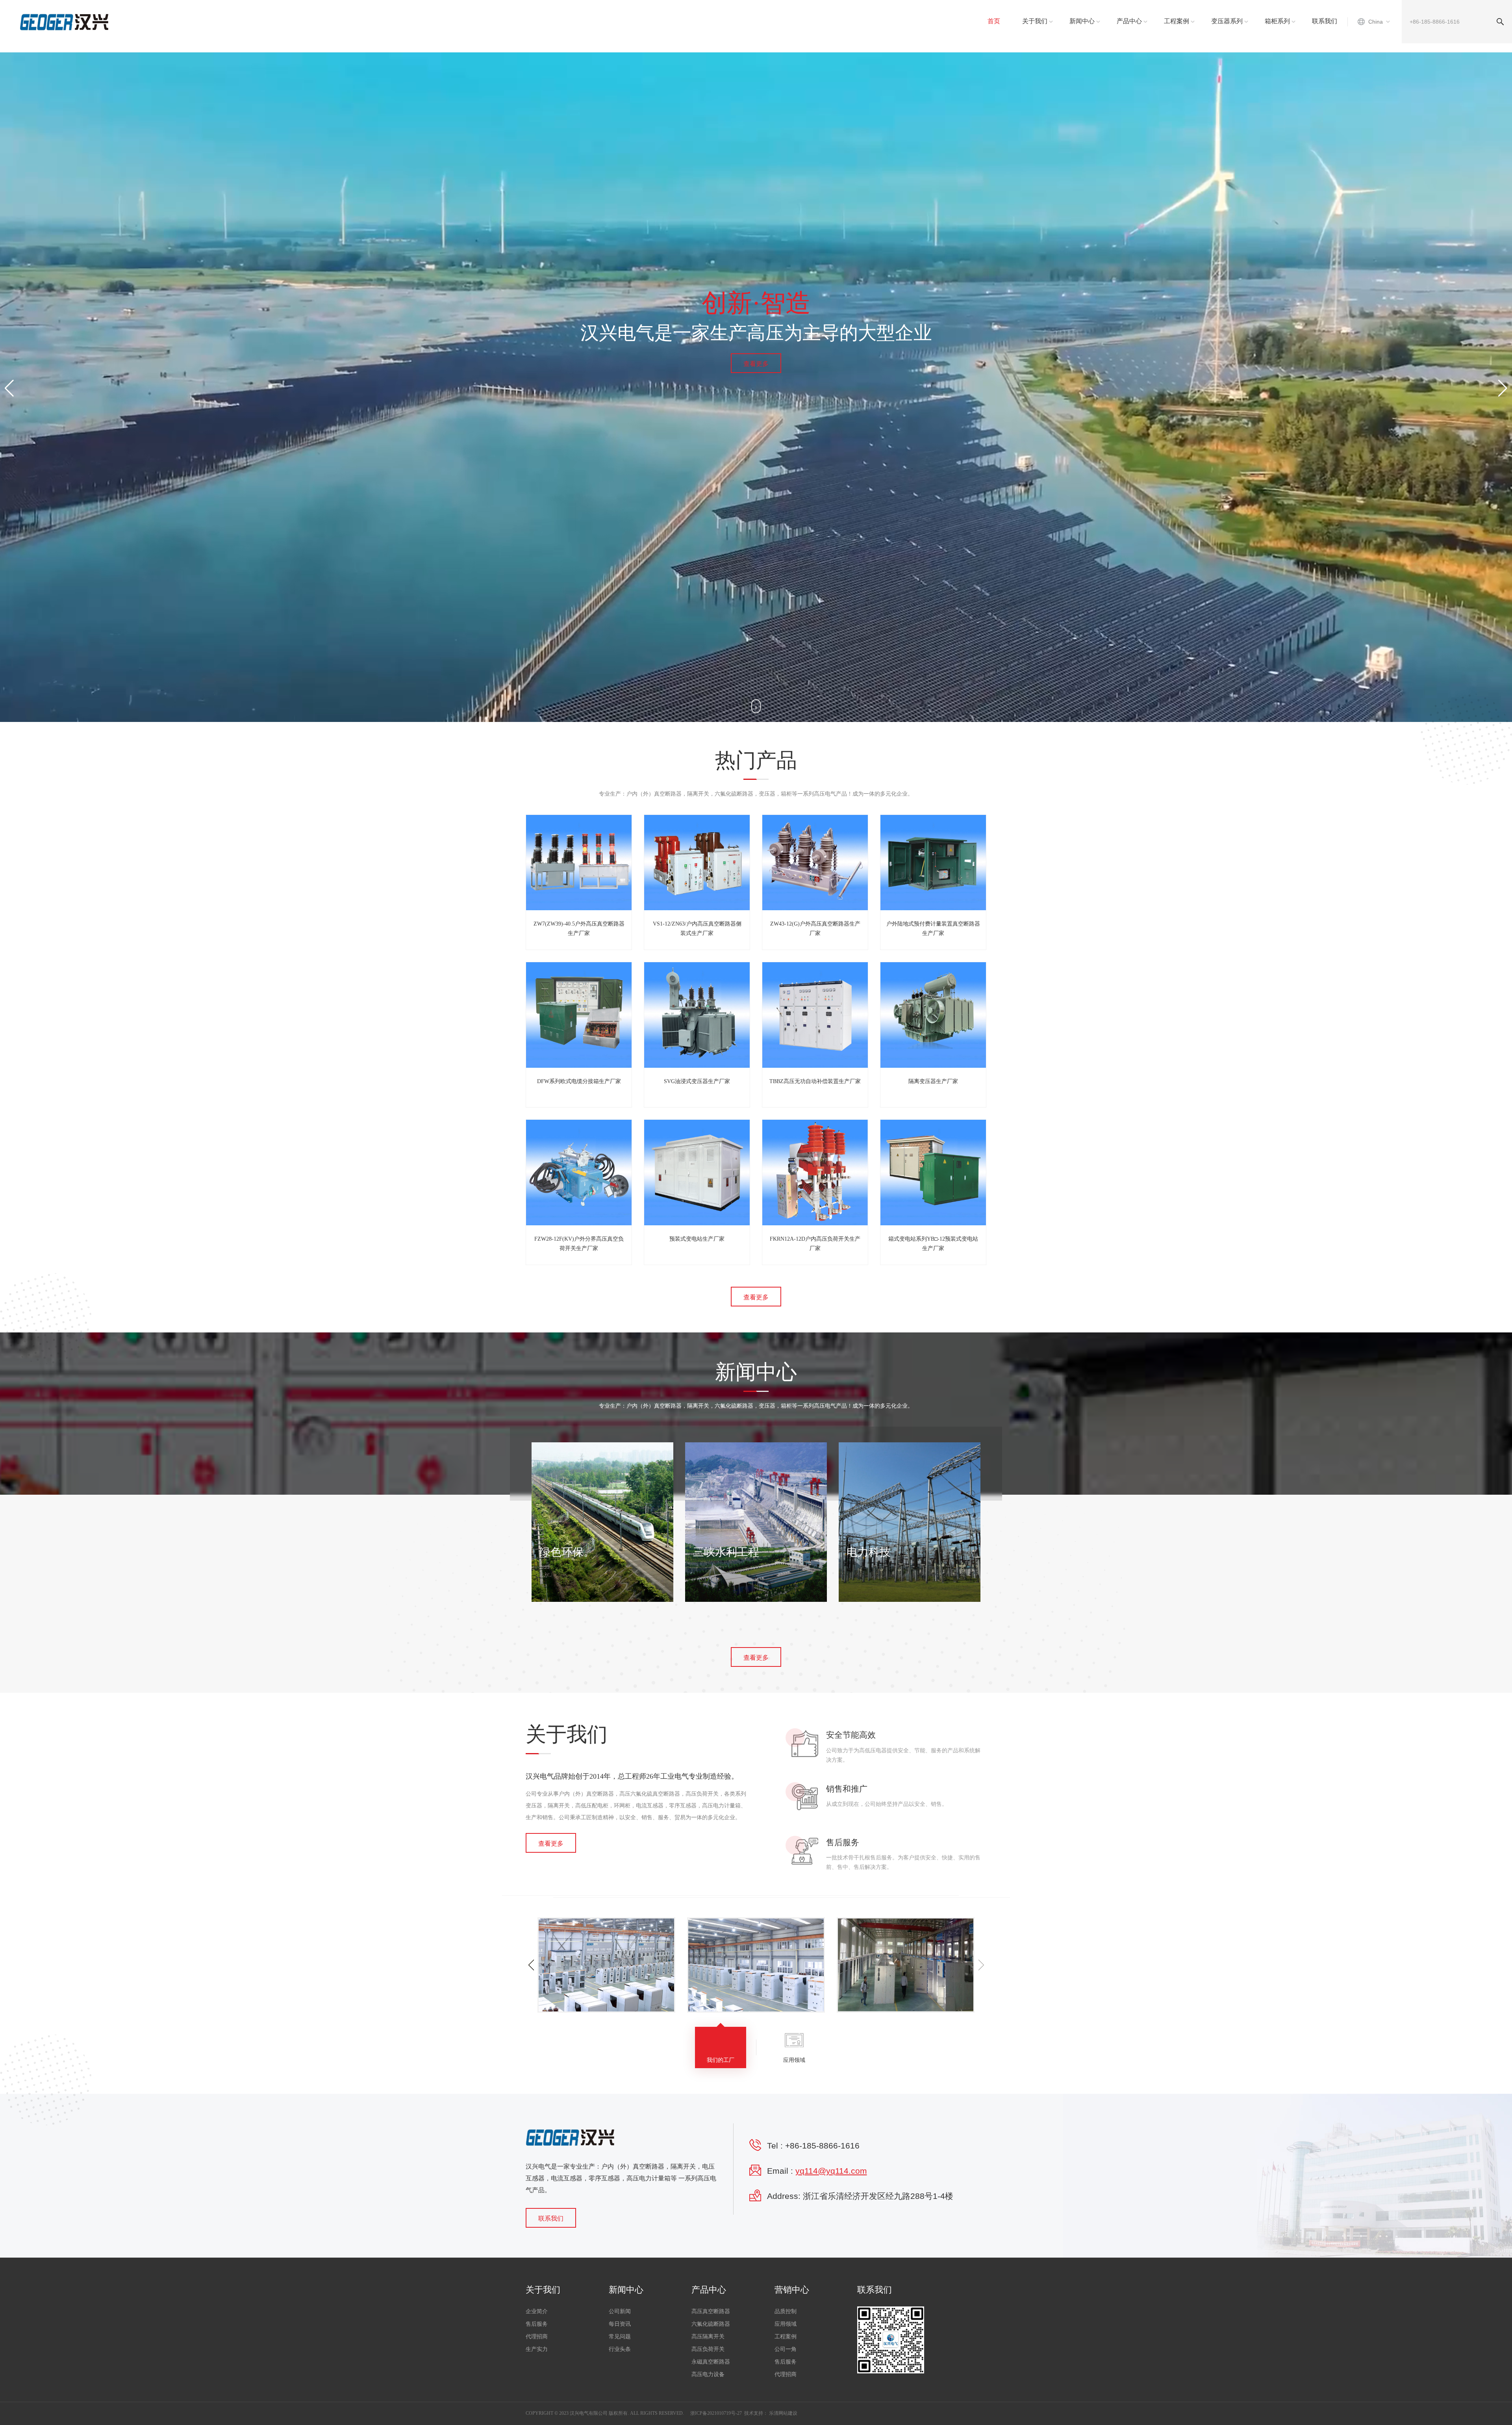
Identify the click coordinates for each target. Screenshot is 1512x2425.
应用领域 (786, 2324)
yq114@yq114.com (831, 2171)
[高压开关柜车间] (611, 1965)
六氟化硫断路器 (711, 2324)
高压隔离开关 (708, 2337)
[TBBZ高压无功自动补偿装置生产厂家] (815, 1015)
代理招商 (537, 2337)
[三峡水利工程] (756, 1522)
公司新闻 (620, 2311)
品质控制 (786, 2311)
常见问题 (620, 2337)
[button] (1503, 388)
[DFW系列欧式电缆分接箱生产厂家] (579, 1015)
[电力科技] (910, 1522)
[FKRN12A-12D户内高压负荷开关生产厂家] (815, 1173)
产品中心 (1129, 21)
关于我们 (1035, 21)
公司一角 (786, 2349)
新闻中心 (1082, 21)
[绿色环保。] (602, 1522)
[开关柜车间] (761, 1965)
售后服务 (537, 2324)
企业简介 (537, 2311)
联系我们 (1325, 21)
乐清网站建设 (783, 2413)
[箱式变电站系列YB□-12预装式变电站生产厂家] (933, 1173)
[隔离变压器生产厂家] (933, 1015)
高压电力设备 (708, 2374)
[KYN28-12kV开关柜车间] (910, 1965)
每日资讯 (620, 2324)
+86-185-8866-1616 (822, 2146)
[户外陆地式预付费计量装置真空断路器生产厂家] (933, 863)
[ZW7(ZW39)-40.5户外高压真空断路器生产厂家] (579, 863)
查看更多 (756, 364)
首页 (994, 21)
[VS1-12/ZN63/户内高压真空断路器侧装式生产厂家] (697, 863)
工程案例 (1177, 21)
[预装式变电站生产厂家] (697, 1173)
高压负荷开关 (708, 2349)
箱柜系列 (1277, 21)
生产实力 (537, 2349)
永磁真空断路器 (711, 2362)
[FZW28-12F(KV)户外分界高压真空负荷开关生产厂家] (579, 1173)
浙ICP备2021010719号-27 (716, 2413)
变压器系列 (1227, 21)
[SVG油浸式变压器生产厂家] (697, 1015)
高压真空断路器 (711, 2311)
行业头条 (620, 2349)
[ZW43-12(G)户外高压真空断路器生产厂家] (815, 863)
